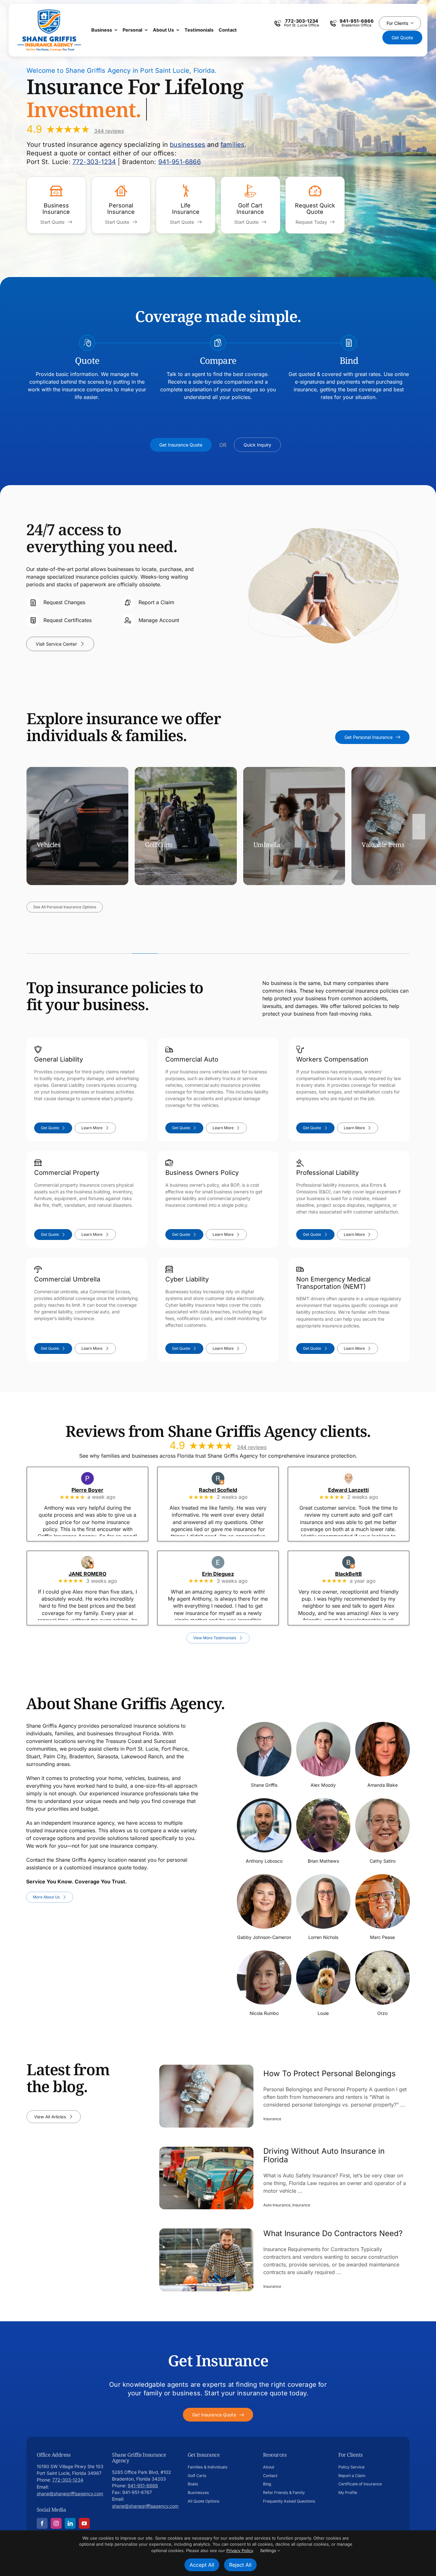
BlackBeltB (357, 1574)
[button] (33, 827)
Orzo (382, 2013)
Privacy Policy (240, 2550)
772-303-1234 (94, 162)
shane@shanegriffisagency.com (70, 2493)
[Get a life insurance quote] (186, 205)
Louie (323, 2013)
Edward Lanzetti (357, 1490)
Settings (269, 2550)
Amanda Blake (383, 1785)
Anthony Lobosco (264, 1861)
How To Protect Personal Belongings (330, 2074)
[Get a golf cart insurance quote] (250, 205)
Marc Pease (382, 1937)
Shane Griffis (264, 1785)
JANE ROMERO (96, 1574)
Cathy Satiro (383, 1861)
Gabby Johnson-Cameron (264, 1937)
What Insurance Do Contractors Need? (333, 2234)
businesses (188, 145)
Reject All (240, 2565)
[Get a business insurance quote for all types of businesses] (56, 205)
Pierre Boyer (96, 1490)
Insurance (272, 2119)
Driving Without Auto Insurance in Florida (324, 2156)
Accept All (202, 2565)
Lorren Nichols (323, 1937)
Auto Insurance (277, 2205)
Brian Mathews (323, 1861)
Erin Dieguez (227, 1574)
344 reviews (109, 131)
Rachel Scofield (227, 1490)
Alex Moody (323, 1785)
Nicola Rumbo (264, 2013)
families (233, 145)
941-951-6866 (180, 162)
